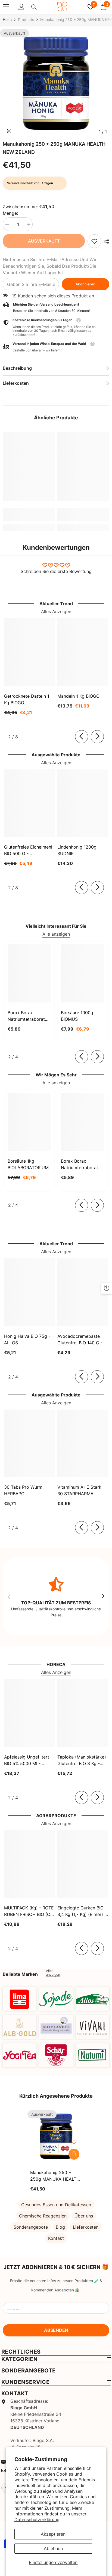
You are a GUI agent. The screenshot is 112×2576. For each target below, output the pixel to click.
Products (26, 20)
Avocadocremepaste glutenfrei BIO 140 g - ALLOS (80, 1340)
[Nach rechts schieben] (97, 737)
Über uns (84, 2216)
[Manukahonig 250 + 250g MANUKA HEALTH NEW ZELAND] (56, 2136)
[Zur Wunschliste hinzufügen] (74, 2142)
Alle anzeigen (56, 934)
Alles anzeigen (53, 1973)
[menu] (6, 7)
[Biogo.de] (20, 1999)
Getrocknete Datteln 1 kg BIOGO (27, 699)
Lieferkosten (86, 2227)
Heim (7, 20)
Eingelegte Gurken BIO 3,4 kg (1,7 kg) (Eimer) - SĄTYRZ (82, 1911)
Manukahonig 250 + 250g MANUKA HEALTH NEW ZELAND (55, 2176)
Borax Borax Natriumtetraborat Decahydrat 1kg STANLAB (26, 1016)
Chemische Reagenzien (43, 2216)
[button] (56, 347)
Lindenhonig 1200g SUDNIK (77, 850)
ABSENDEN (56, 2330)
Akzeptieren (53, 2534)
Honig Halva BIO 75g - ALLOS (27, 1339)
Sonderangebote (31, 2227)
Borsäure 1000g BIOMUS (77, 1016)
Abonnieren (85, 284)
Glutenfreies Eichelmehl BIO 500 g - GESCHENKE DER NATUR (28, 850)
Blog (60, 2227)
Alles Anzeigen (56, 611)
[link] (94, 241)
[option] (56, 83)
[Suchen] (34, 7)
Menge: (10, 213)
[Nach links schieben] (82, 737)
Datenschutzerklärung (37, 2520)
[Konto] (21, 7)
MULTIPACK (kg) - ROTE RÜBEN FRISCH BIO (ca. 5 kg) (29, 1911)
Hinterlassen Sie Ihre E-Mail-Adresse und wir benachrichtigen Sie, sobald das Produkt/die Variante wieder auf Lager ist (50, 266)
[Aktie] (105, 241)
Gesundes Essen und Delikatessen (56, 2205)
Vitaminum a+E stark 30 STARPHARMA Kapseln (79, 1491)
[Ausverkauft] (74, 2154)
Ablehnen (53, 2548)
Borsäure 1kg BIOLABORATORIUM (28, 1164)
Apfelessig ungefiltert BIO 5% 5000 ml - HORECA (27, 1760)
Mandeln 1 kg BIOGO (78, 696)
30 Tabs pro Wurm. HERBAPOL (24, 1490)
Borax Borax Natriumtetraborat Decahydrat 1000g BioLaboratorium (80, 1165)
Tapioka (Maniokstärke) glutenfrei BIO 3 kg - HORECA (82, 1760)
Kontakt (56, 2238)
